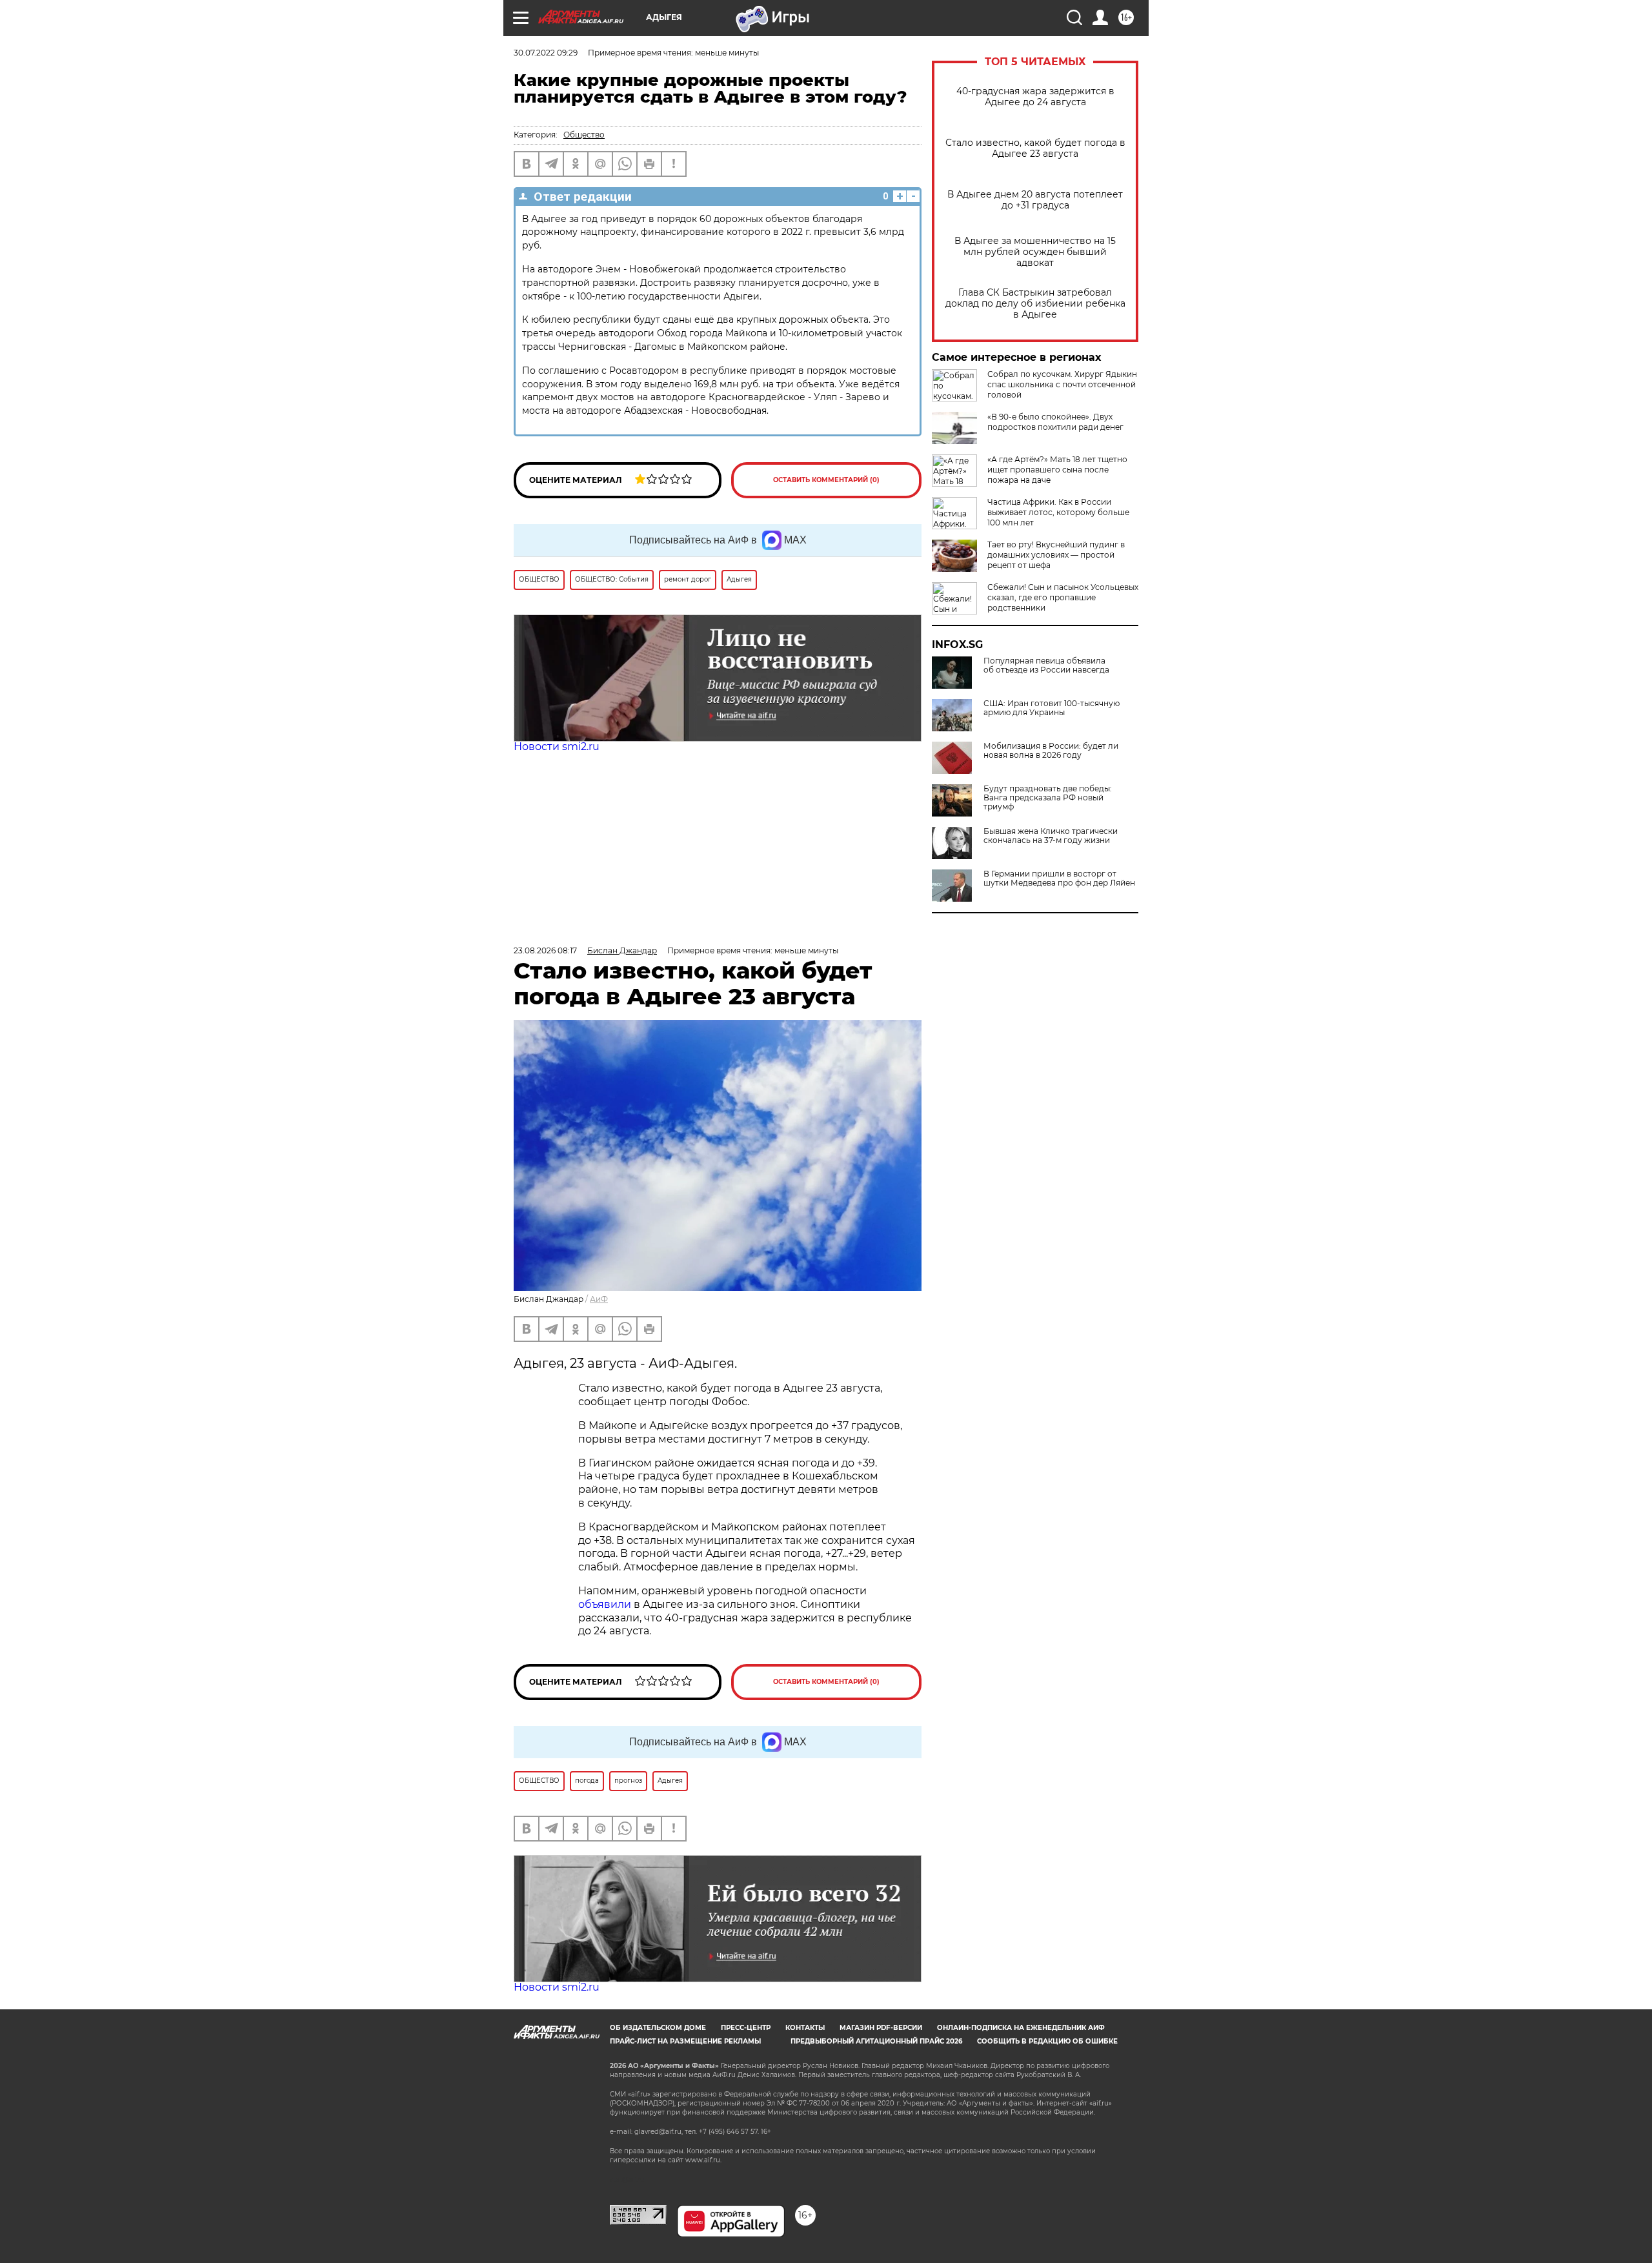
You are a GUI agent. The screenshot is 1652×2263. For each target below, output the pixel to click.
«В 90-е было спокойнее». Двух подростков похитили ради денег (1055, 422)
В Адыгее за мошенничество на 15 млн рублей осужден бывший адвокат (1035, 252)
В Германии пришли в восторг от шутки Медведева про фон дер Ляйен (1059, 878)
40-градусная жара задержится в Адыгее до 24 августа (1035, 97)
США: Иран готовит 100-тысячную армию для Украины (1052, 708)
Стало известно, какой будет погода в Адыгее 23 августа (1035, 148)
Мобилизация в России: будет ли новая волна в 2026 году (1051, 751)
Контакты (805, 2028)
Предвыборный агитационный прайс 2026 (876, 2041)
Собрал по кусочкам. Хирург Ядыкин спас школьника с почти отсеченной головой (1062, 384)
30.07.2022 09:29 (546, 53)
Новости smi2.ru (557, 746)
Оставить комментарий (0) (826, 480)
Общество (584, 135)
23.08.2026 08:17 (545, 950)
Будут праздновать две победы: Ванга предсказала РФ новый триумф (1048, 798)
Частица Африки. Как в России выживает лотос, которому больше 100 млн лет (1058, 512)
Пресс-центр (746, 2028)
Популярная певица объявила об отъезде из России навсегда (1046, 665)
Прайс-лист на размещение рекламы (685, 2041)
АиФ (599, 1299)
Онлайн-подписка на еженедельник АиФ (1021, 2028)
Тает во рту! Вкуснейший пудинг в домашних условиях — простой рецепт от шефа (1056, 555)
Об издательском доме (658, 2028)
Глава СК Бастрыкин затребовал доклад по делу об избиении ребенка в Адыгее (1035, 304)
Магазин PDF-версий (881, 2028)
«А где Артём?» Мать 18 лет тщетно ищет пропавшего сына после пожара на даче (1057, 470)
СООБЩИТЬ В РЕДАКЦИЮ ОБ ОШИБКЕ (1047, 2041)
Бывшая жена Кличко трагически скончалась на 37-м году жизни (1051, 836)
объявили (606, 1604)
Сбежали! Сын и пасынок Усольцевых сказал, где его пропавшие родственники (1063, 597)
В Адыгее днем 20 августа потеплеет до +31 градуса (1035, 200)
